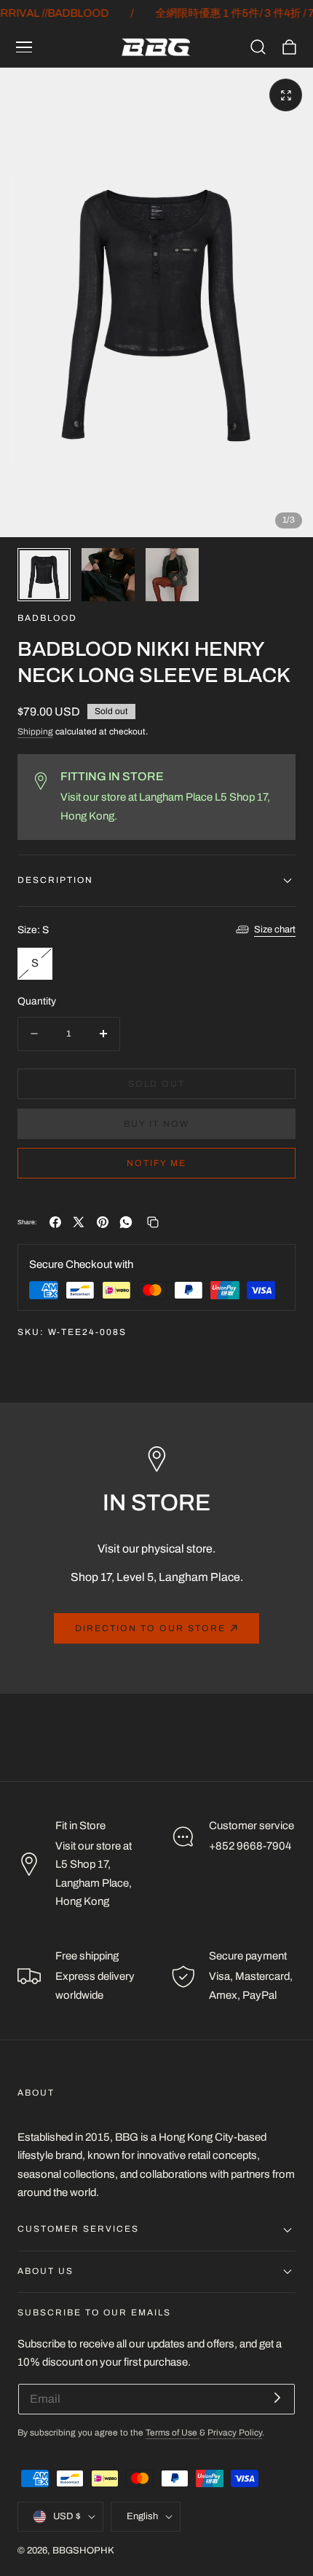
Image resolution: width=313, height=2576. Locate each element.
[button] (24, 47)
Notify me (156, 1163)
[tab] (44, 575)
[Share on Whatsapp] (126, 1222)
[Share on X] (79, 1222)
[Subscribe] (277, 2398)
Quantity (37, 1001)
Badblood (47, 618)
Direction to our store (150, 1628)
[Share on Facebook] (55, 1222)
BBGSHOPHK (83, 2551)
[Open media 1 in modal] (286, 95)
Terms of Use (173, 2433)
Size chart (275, 930)
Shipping (35, 732)
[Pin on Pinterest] (103, 1222)
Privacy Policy (235, 2433)
